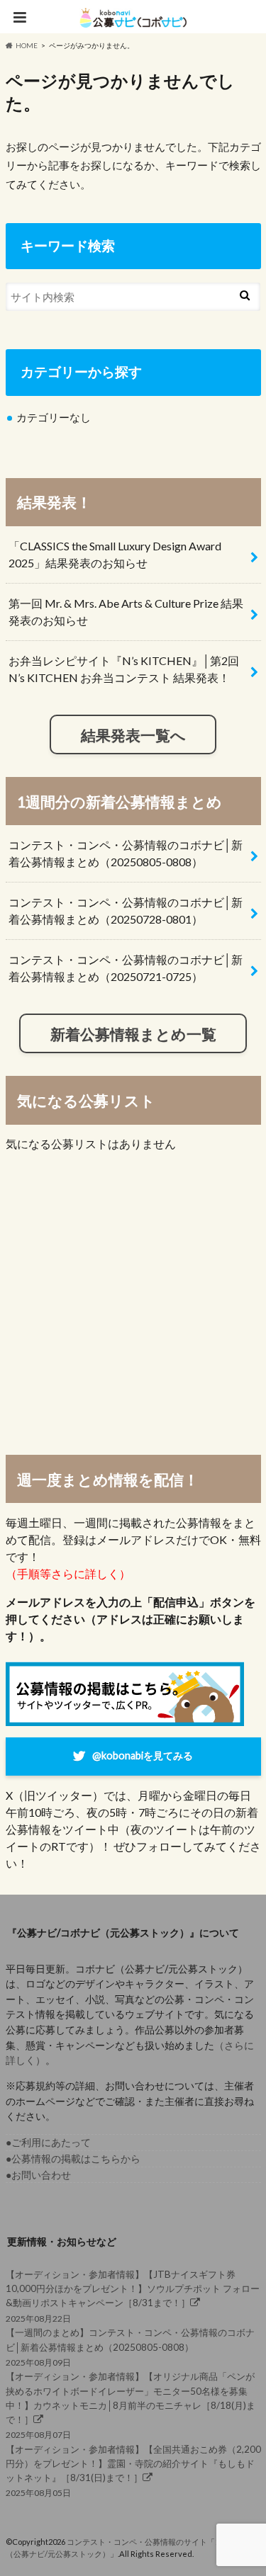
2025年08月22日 (133, 2296)
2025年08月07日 (131, 2405)
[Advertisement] (133, 1302)
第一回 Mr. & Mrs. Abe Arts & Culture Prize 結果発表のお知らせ (126, 612)
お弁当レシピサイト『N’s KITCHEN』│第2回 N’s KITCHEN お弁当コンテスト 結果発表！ (124, 669)
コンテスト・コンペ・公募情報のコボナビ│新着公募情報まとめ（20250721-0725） (126, 968)
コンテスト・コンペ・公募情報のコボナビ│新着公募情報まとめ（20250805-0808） (126, 853)
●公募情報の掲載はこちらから (73, 2158)
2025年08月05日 (133, 2471)
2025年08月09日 (130, 2347)
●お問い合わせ (38, 2175)
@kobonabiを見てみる (143, 1755)
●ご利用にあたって (48, 2142)
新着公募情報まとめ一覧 (133, 1034)
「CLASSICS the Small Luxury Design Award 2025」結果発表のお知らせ (115, 554)
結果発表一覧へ (133, 735)
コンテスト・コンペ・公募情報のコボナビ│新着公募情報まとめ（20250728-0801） (126, 910)
